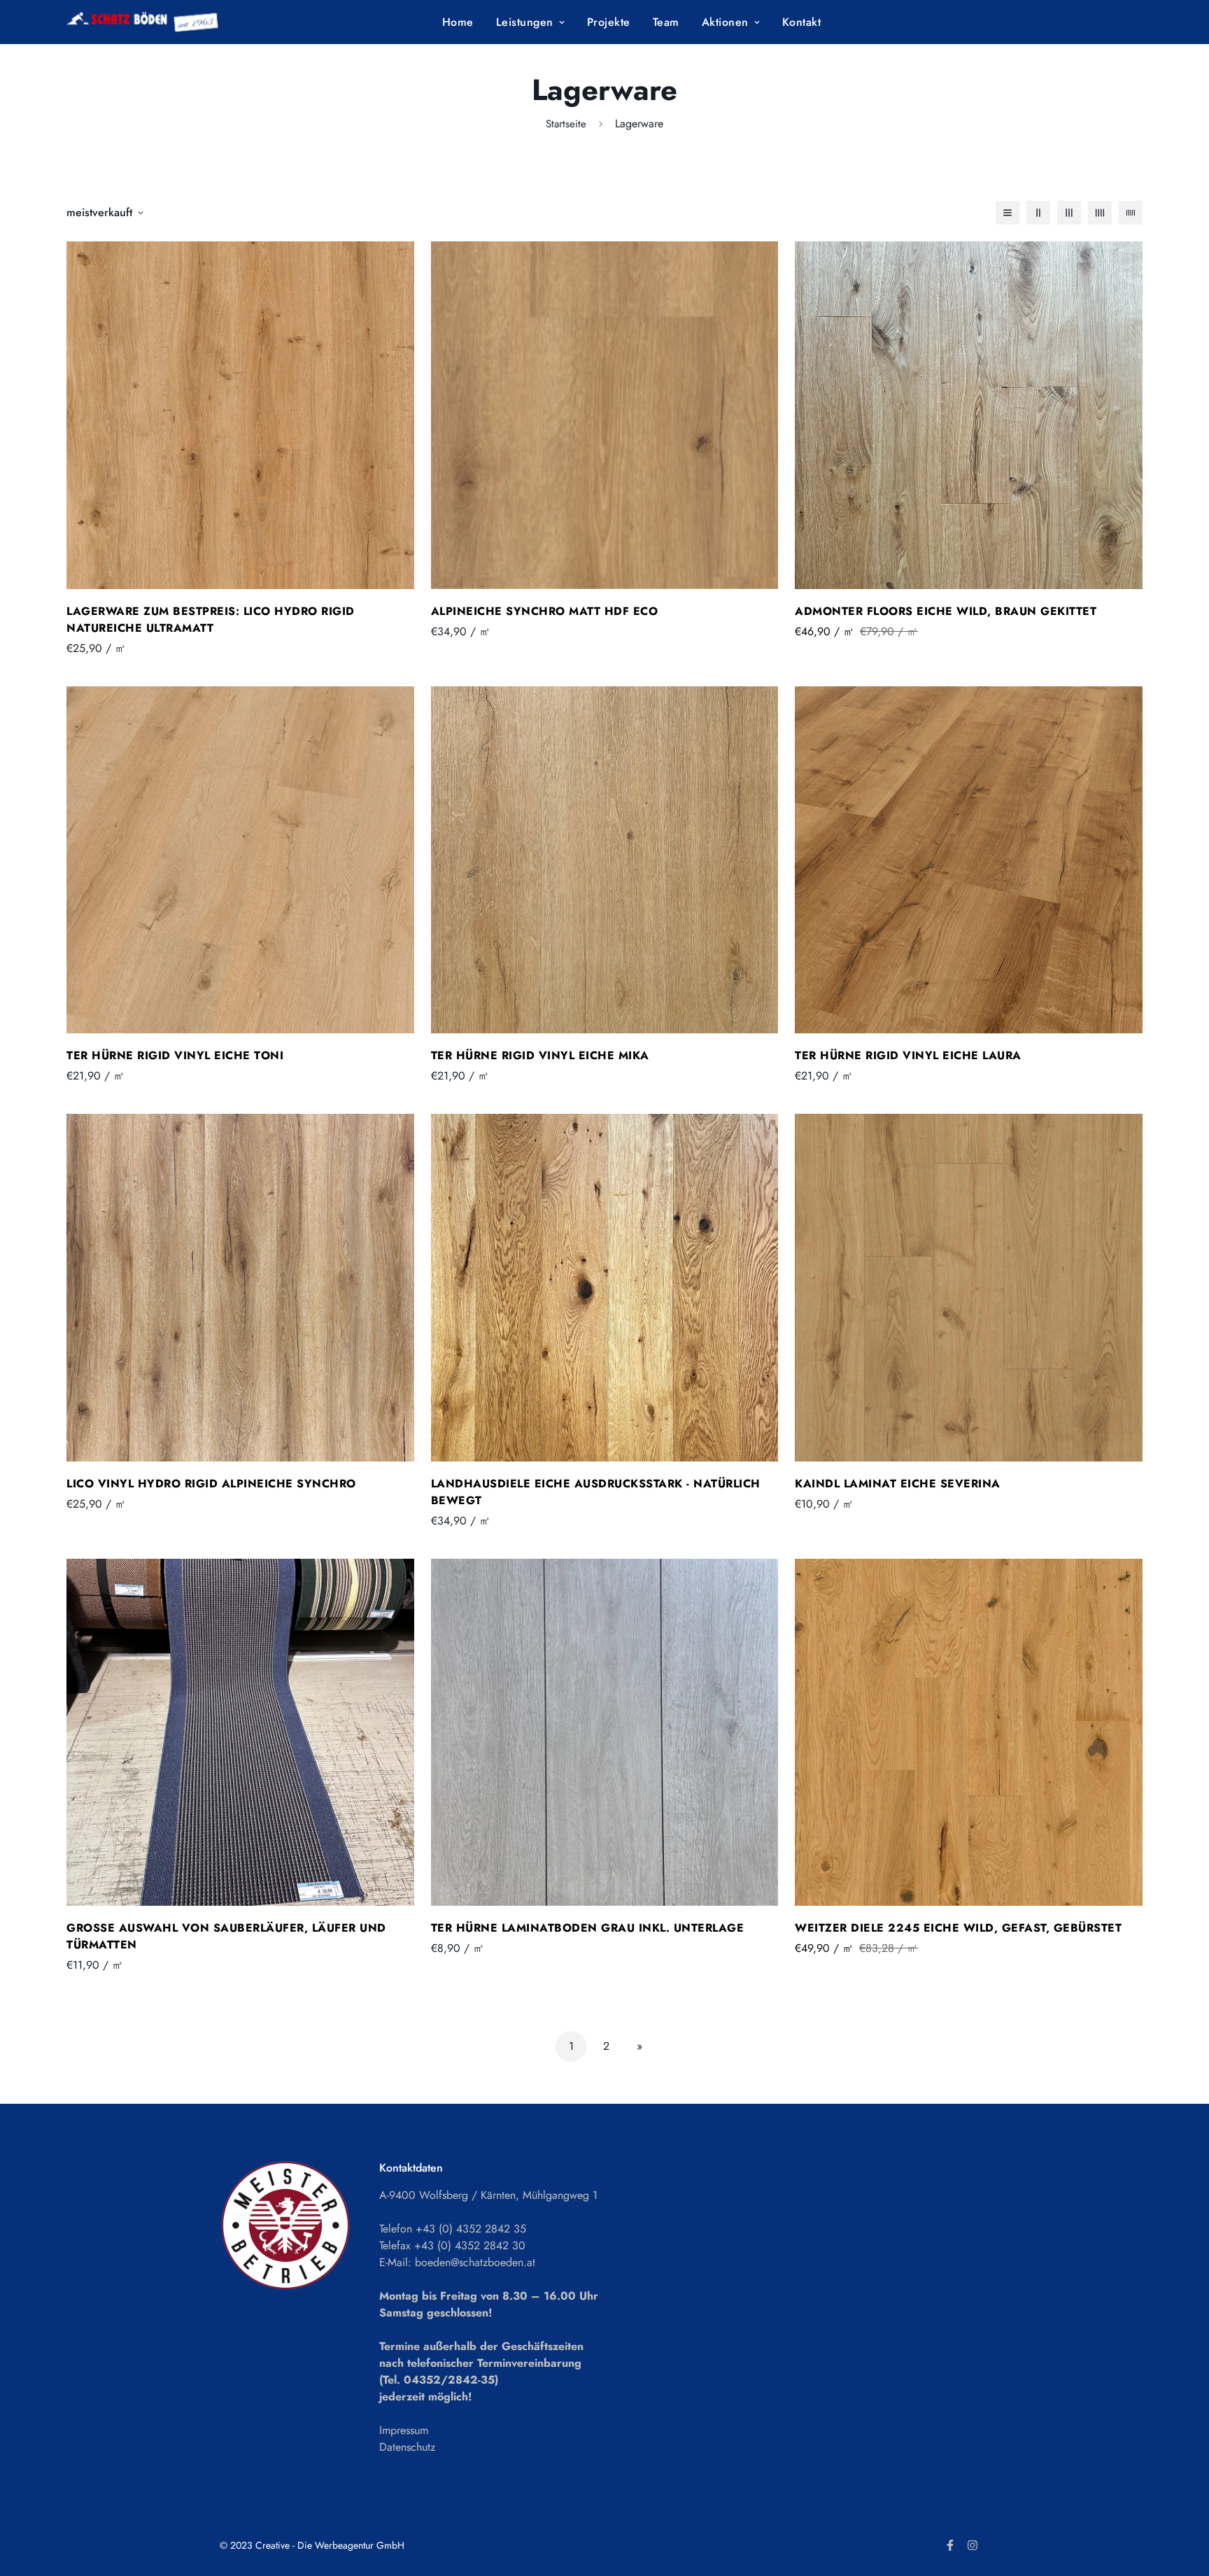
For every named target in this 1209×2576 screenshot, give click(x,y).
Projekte (609, 22)
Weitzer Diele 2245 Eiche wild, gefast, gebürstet (958, 1928)
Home (458, 22)
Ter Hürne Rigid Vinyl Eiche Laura (908, 1055)
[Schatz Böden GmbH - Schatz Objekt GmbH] (163, 22)
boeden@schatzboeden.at (475, 2262)
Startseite (566, 124)
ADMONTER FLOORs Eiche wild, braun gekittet (946, 611)
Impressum (404, 2430)
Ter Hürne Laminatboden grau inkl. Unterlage (588, 1928)
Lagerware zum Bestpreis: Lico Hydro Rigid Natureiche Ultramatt (211, 620)
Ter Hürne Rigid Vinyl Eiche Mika (540, 1055)
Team (666, 22)
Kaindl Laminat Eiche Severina (898, 1484)
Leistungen (525, 22)
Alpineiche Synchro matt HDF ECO (545, 611)
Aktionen (725, 22)
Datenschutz (407, 2447)
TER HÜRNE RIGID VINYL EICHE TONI (175, 1055)
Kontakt (802, 22)
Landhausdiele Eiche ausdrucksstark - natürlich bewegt (596, 1492)
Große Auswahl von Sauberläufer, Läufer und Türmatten (226, 1936)
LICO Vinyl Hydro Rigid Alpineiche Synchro (211, 1484)
